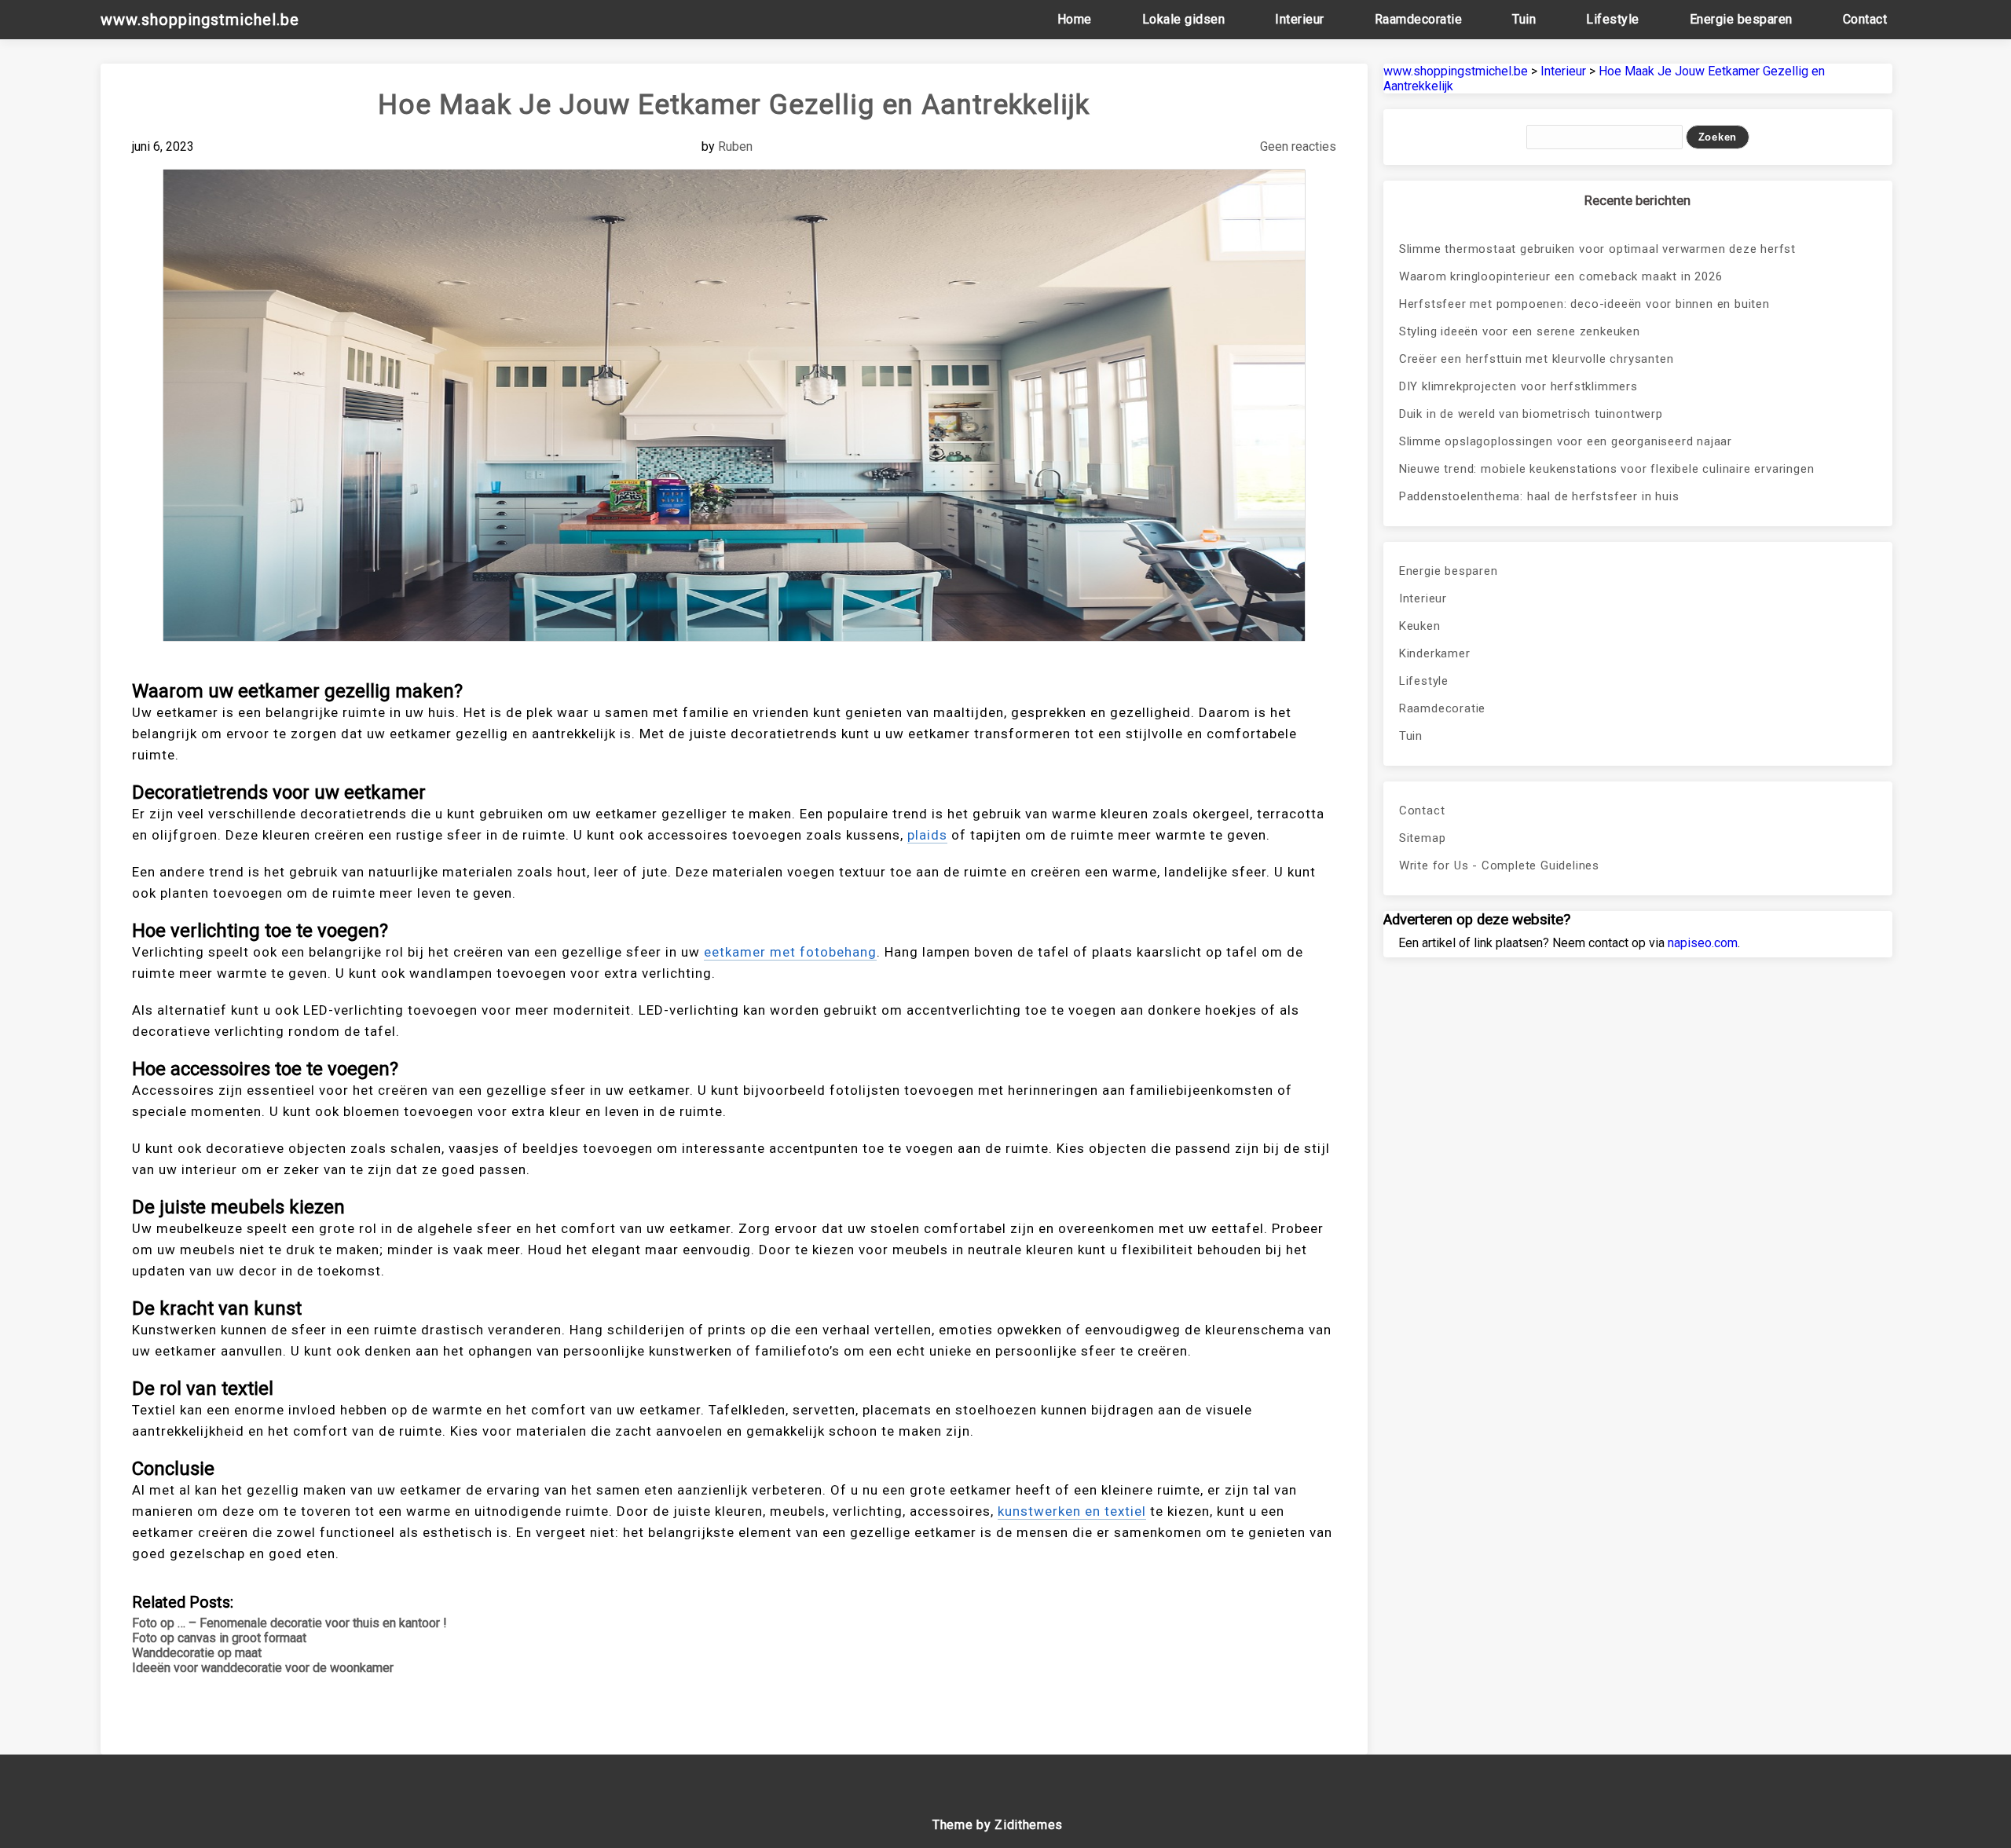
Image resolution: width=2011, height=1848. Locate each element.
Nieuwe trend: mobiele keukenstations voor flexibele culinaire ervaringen (1607, 469)
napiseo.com (1703, 943)
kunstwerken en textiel (1072, 1511)
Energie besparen (1741, 19)
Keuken (1420, 626)
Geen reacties (1298, 146)
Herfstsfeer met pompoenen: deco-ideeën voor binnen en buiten (1584, 304)
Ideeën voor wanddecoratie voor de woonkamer (263, 1668)
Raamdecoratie (1419, 19)
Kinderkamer (1435, 653)
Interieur (1300, 19)
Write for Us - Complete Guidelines (1499, 865)
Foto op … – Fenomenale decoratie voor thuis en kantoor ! (289, 1623)
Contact (1865, 19)
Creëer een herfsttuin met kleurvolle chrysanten (1537, 359)
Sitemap (1423, 838)
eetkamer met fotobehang (790, 952)
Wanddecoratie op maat (197, 1653)
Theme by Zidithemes (998, 1825)
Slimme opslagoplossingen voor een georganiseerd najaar (1566, 441)
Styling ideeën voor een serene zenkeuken (1520, 331)
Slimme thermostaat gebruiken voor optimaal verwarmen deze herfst (1597, 249)
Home (1075, 19)
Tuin (1524, 19)
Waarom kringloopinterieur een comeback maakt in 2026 (1561, 276)
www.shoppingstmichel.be (200, 20)
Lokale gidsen (1184, 19)
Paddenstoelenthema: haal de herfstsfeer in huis (1539, 496)
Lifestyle (1613, 19)
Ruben (735, 146)
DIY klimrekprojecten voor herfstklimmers (1518, 386)
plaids (927, 835)
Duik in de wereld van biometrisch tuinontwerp (1531, 414)
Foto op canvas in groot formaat (219, 1638)
